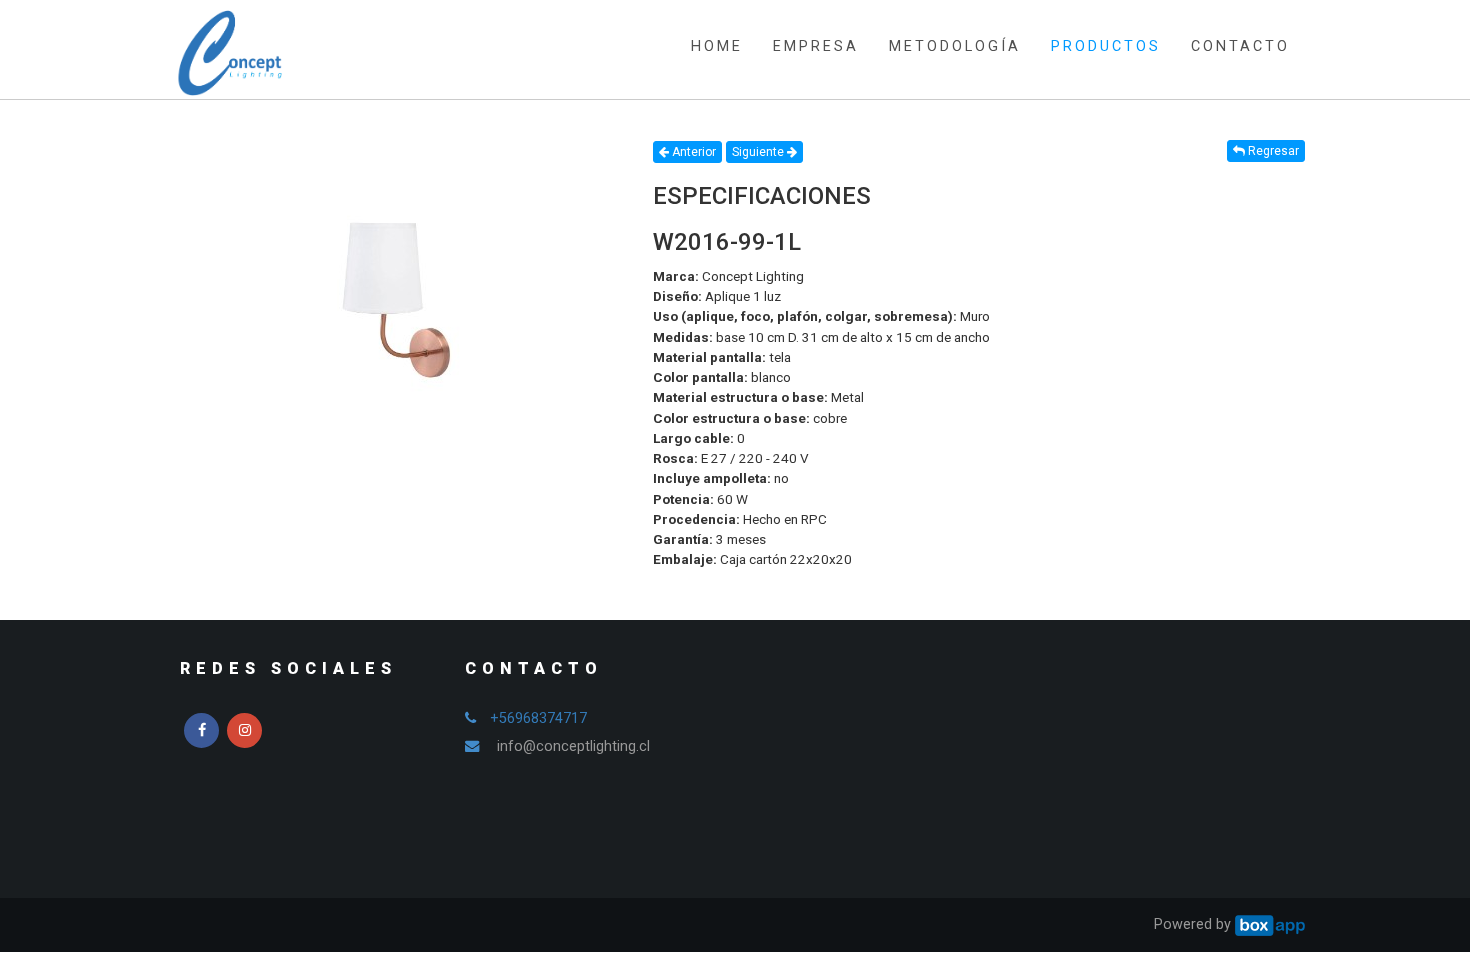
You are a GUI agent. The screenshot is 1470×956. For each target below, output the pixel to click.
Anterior (692, 152)
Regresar (1272, 151)
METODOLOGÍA (955, 46)
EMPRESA (816, 46)
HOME (717, 46)
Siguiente (759, 152)
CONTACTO (1240, 46)
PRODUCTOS (1106, 46)
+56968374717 (538, 718)
